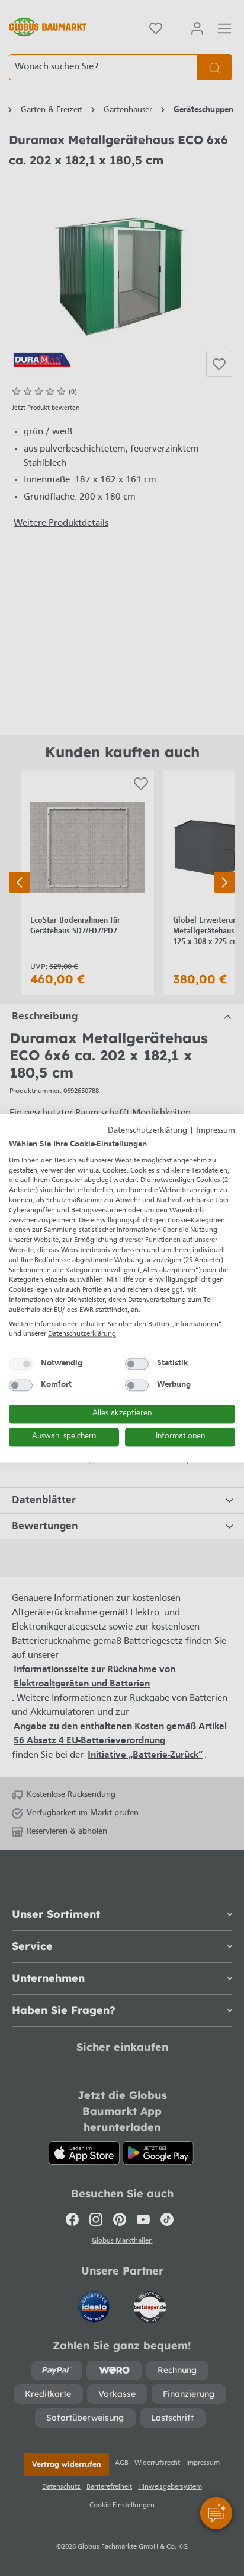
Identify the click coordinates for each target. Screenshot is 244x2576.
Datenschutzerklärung (147, 1131)
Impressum (216, 1131)
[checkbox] (21, 1364)
